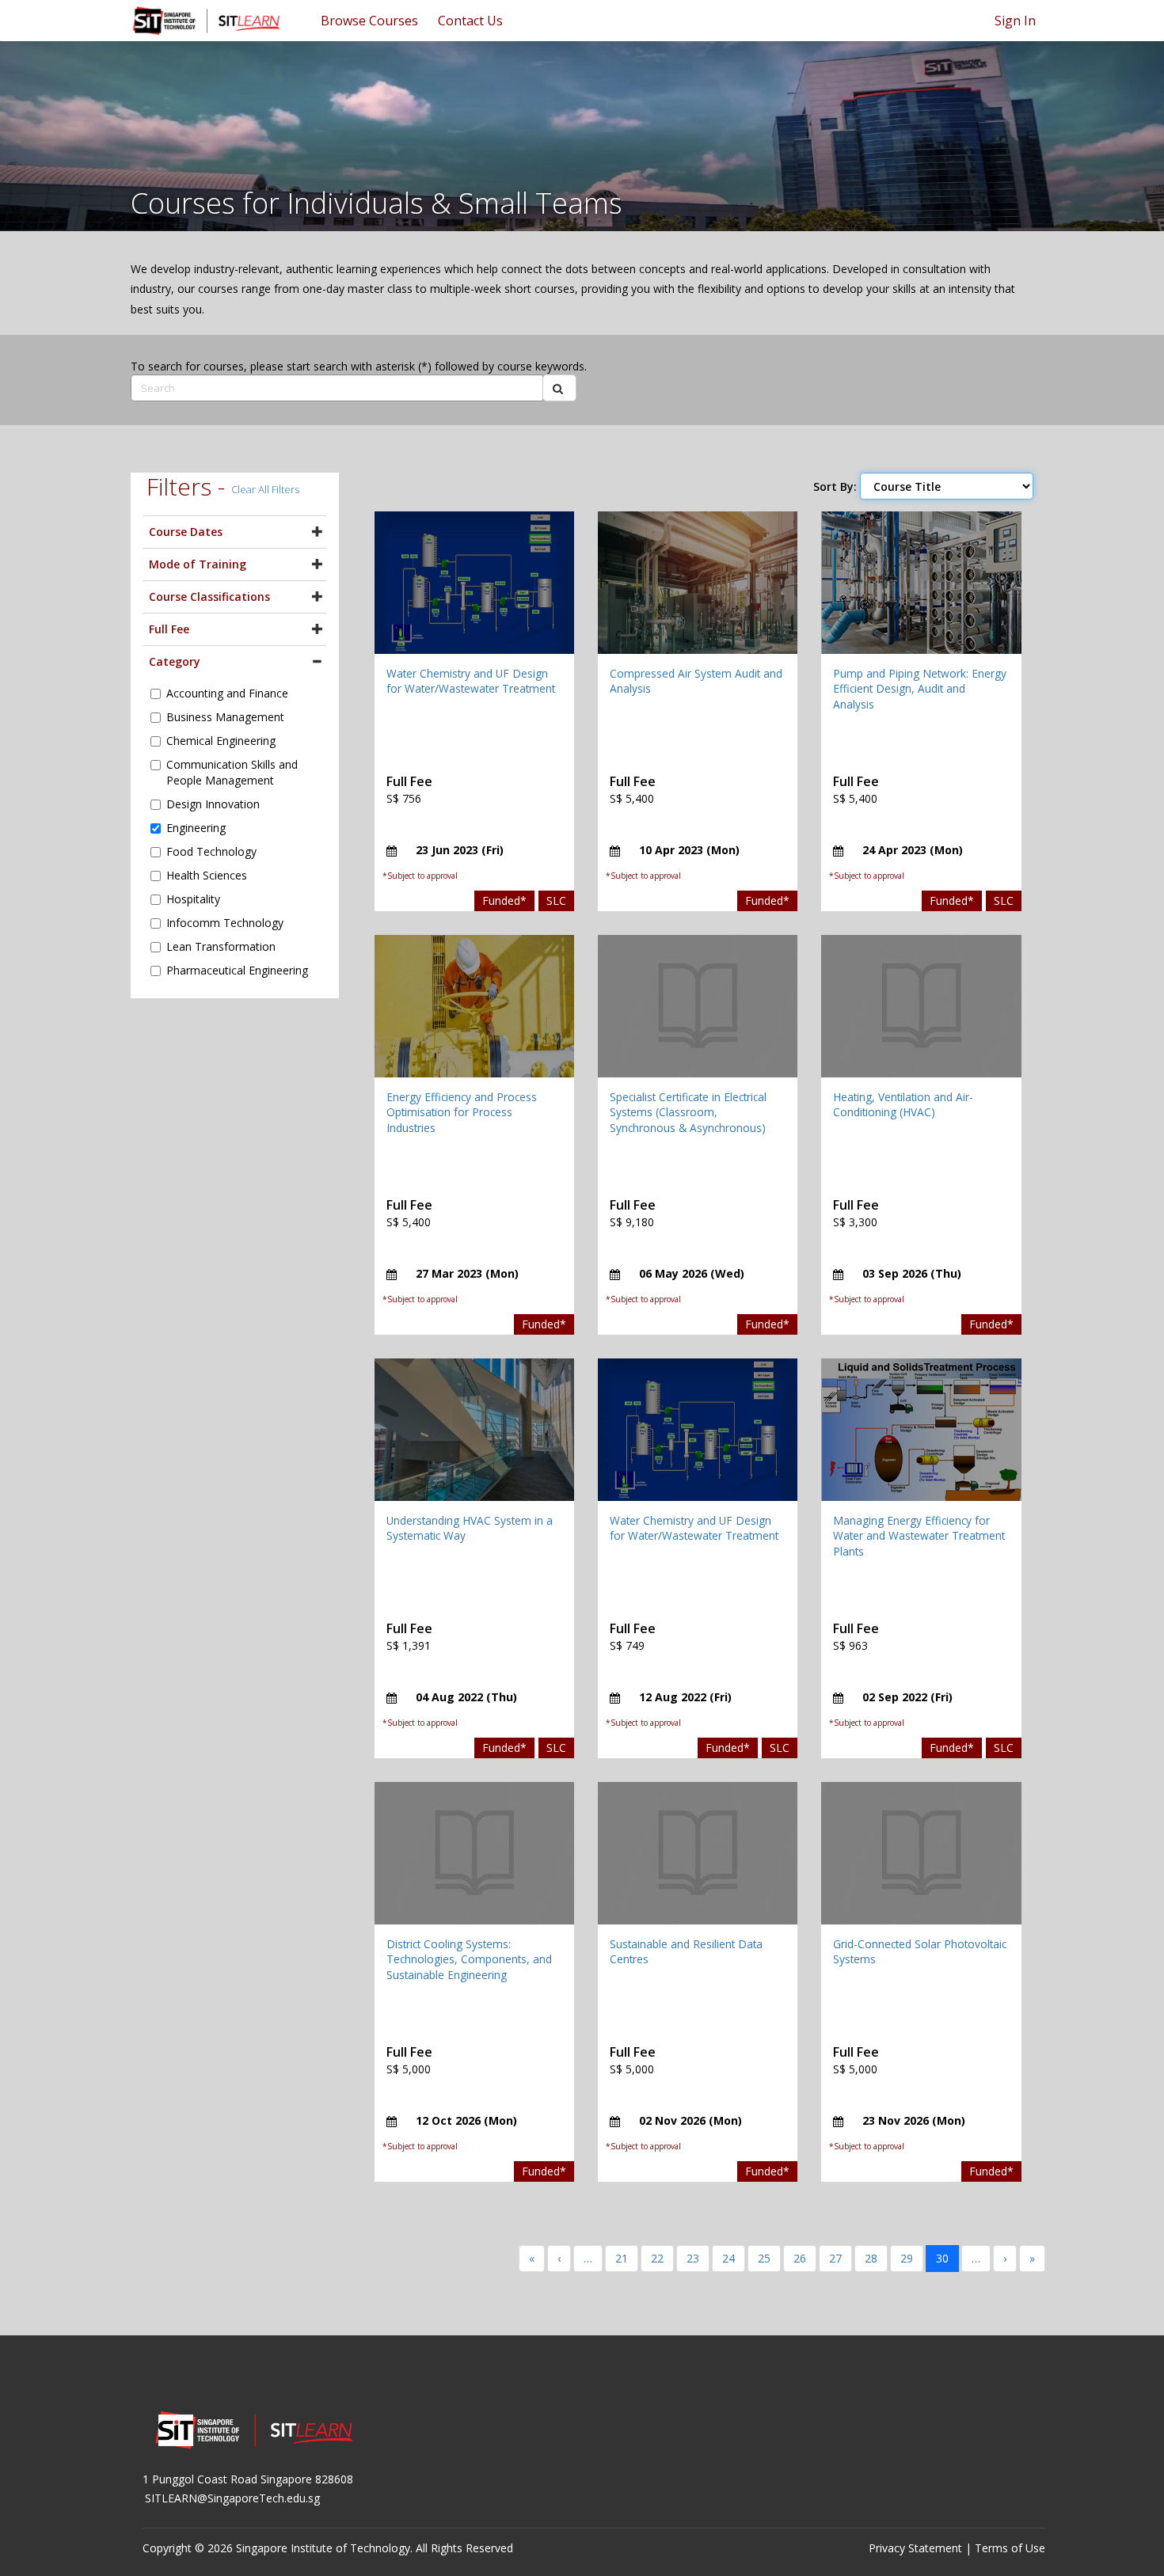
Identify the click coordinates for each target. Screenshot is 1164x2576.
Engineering (196, 828)
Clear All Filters (265, 489)
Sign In (1015, 21)
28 (871, 2258)
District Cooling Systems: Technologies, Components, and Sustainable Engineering (469, 1959)
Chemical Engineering (221, 741)
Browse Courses (369, 21)
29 (907, 2258)
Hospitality (193, 899)
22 (657, 2258)
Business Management (225, 717)
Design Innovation (213, 804)
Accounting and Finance (227, 693)
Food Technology (211, 851)
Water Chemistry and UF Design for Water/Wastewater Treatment (471, 681)
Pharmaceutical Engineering (237, 970)
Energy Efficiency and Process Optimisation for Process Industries (462, 1112)
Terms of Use (1010, 2548)
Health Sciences (207, 875)
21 (622, 2258)
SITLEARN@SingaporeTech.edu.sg (232, 2498)
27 (835, 2258)
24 (728, 2258)
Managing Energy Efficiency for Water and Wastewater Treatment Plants (919, 1536)
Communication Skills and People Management (232, 772)
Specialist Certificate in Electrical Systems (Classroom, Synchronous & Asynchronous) (688, 1112)
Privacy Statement (915, 2548)
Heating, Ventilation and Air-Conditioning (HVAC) (903, 1105)
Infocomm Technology (225, 923)
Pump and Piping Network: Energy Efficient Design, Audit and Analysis (920, 689)
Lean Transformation (221, 946)
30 (942, 2258)
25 (764, 2258)
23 (693, 2258)
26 (800, 2258)
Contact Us (470, 21)
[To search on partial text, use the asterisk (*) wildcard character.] (559, 388)
